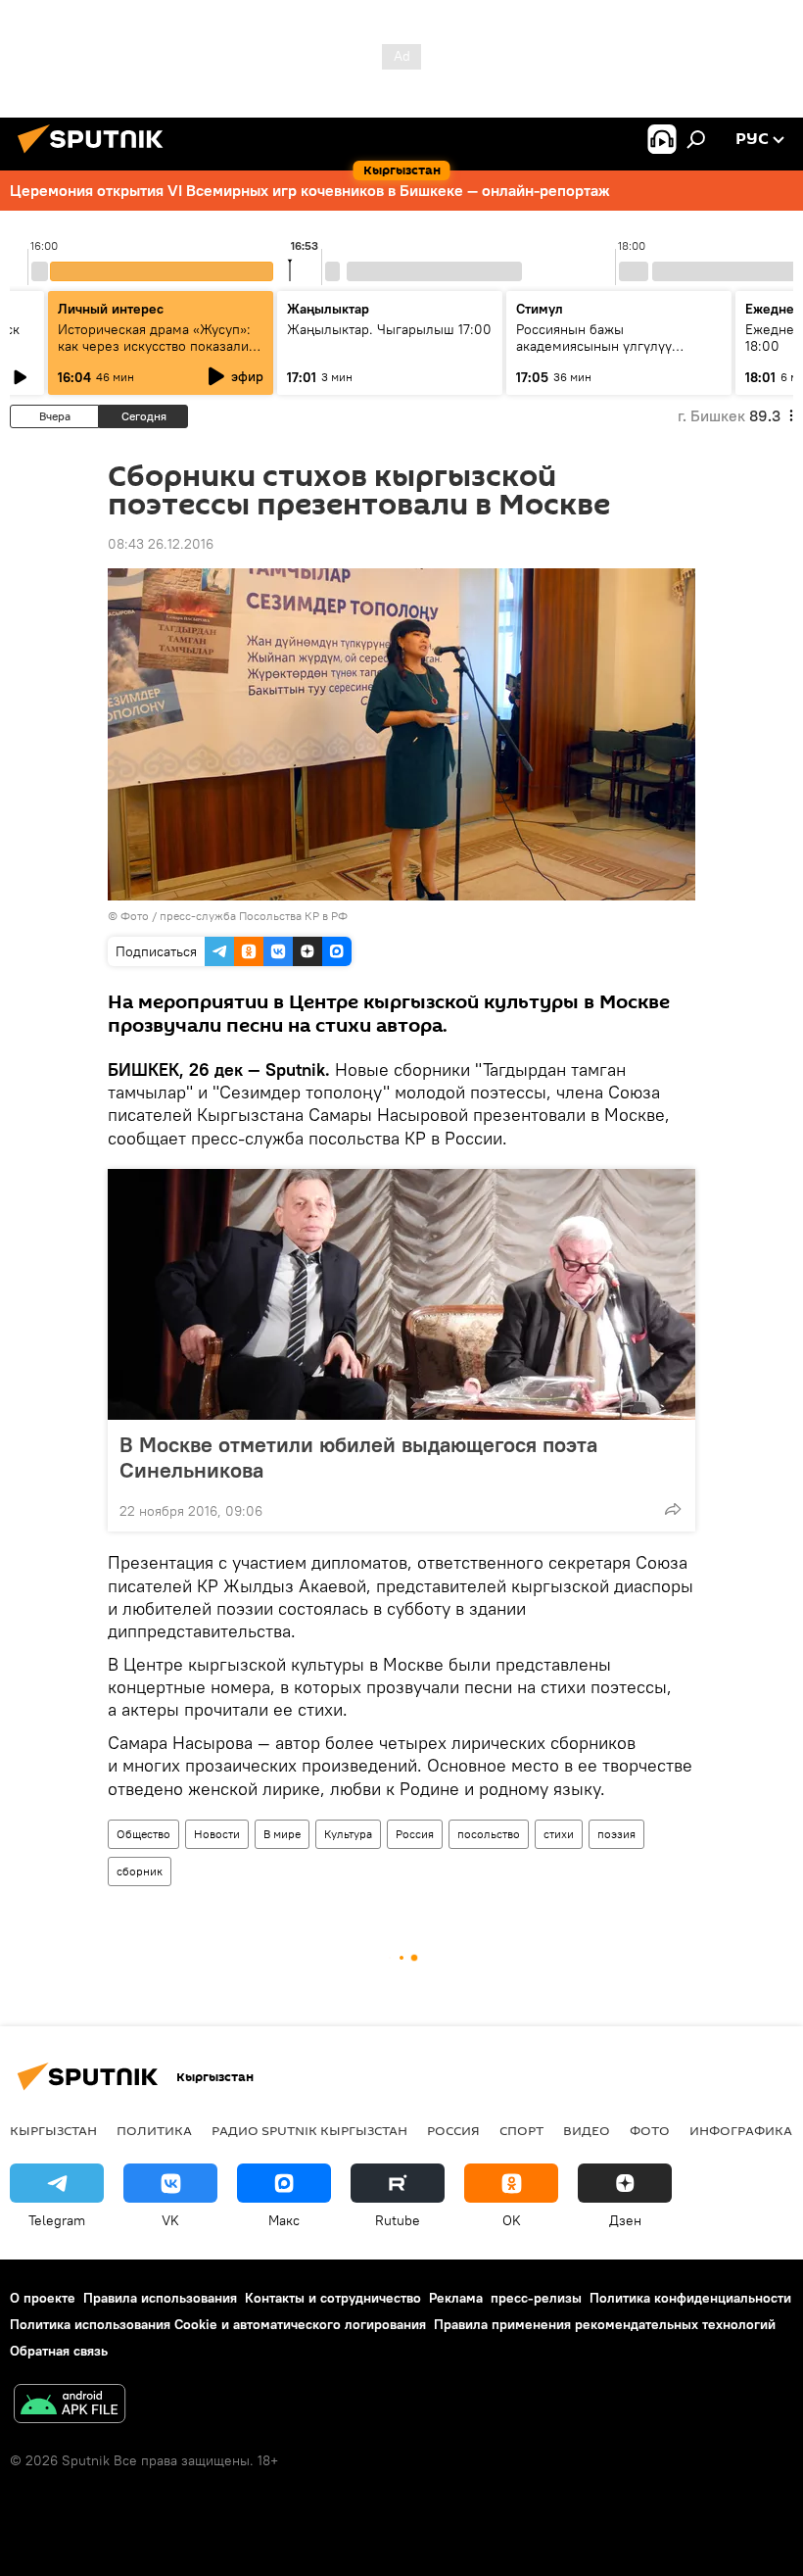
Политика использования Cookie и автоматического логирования (218, 2324)
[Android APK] (70, 2406)
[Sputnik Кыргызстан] (96, 156)
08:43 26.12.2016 (161, 544)
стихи (559, 1834)
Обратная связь (59, 2351)
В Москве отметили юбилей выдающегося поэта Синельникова (358, 1457)
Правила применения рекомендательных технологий (605, 2324)
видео (587, 2130)
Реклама (456, 2298)
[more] (673, 1509)
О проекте (43, 2298)
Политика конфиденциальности (690, 2298)
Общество (143, 1834)
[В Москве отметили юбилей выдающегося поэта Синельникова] (401, 1294)
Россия (415, 1834)
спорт (521, 2130)
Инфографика (741, 2130)
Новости (217, 1834)
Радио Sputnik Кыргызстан (309, 2130)
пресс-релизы (536, 2298)
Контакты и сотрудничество (333, 2298)
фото (650, 2130)
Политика (154, 2130)
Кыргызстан (53, 2130)
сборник (140, 1871)
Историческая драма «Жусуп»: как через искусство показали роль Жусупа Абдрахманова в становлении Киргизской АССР (157, 354)
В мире (282, 1834)
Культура (348, 1834)
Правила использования (160, 2298)
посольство (489, 1834)
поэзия (616, 1834)
